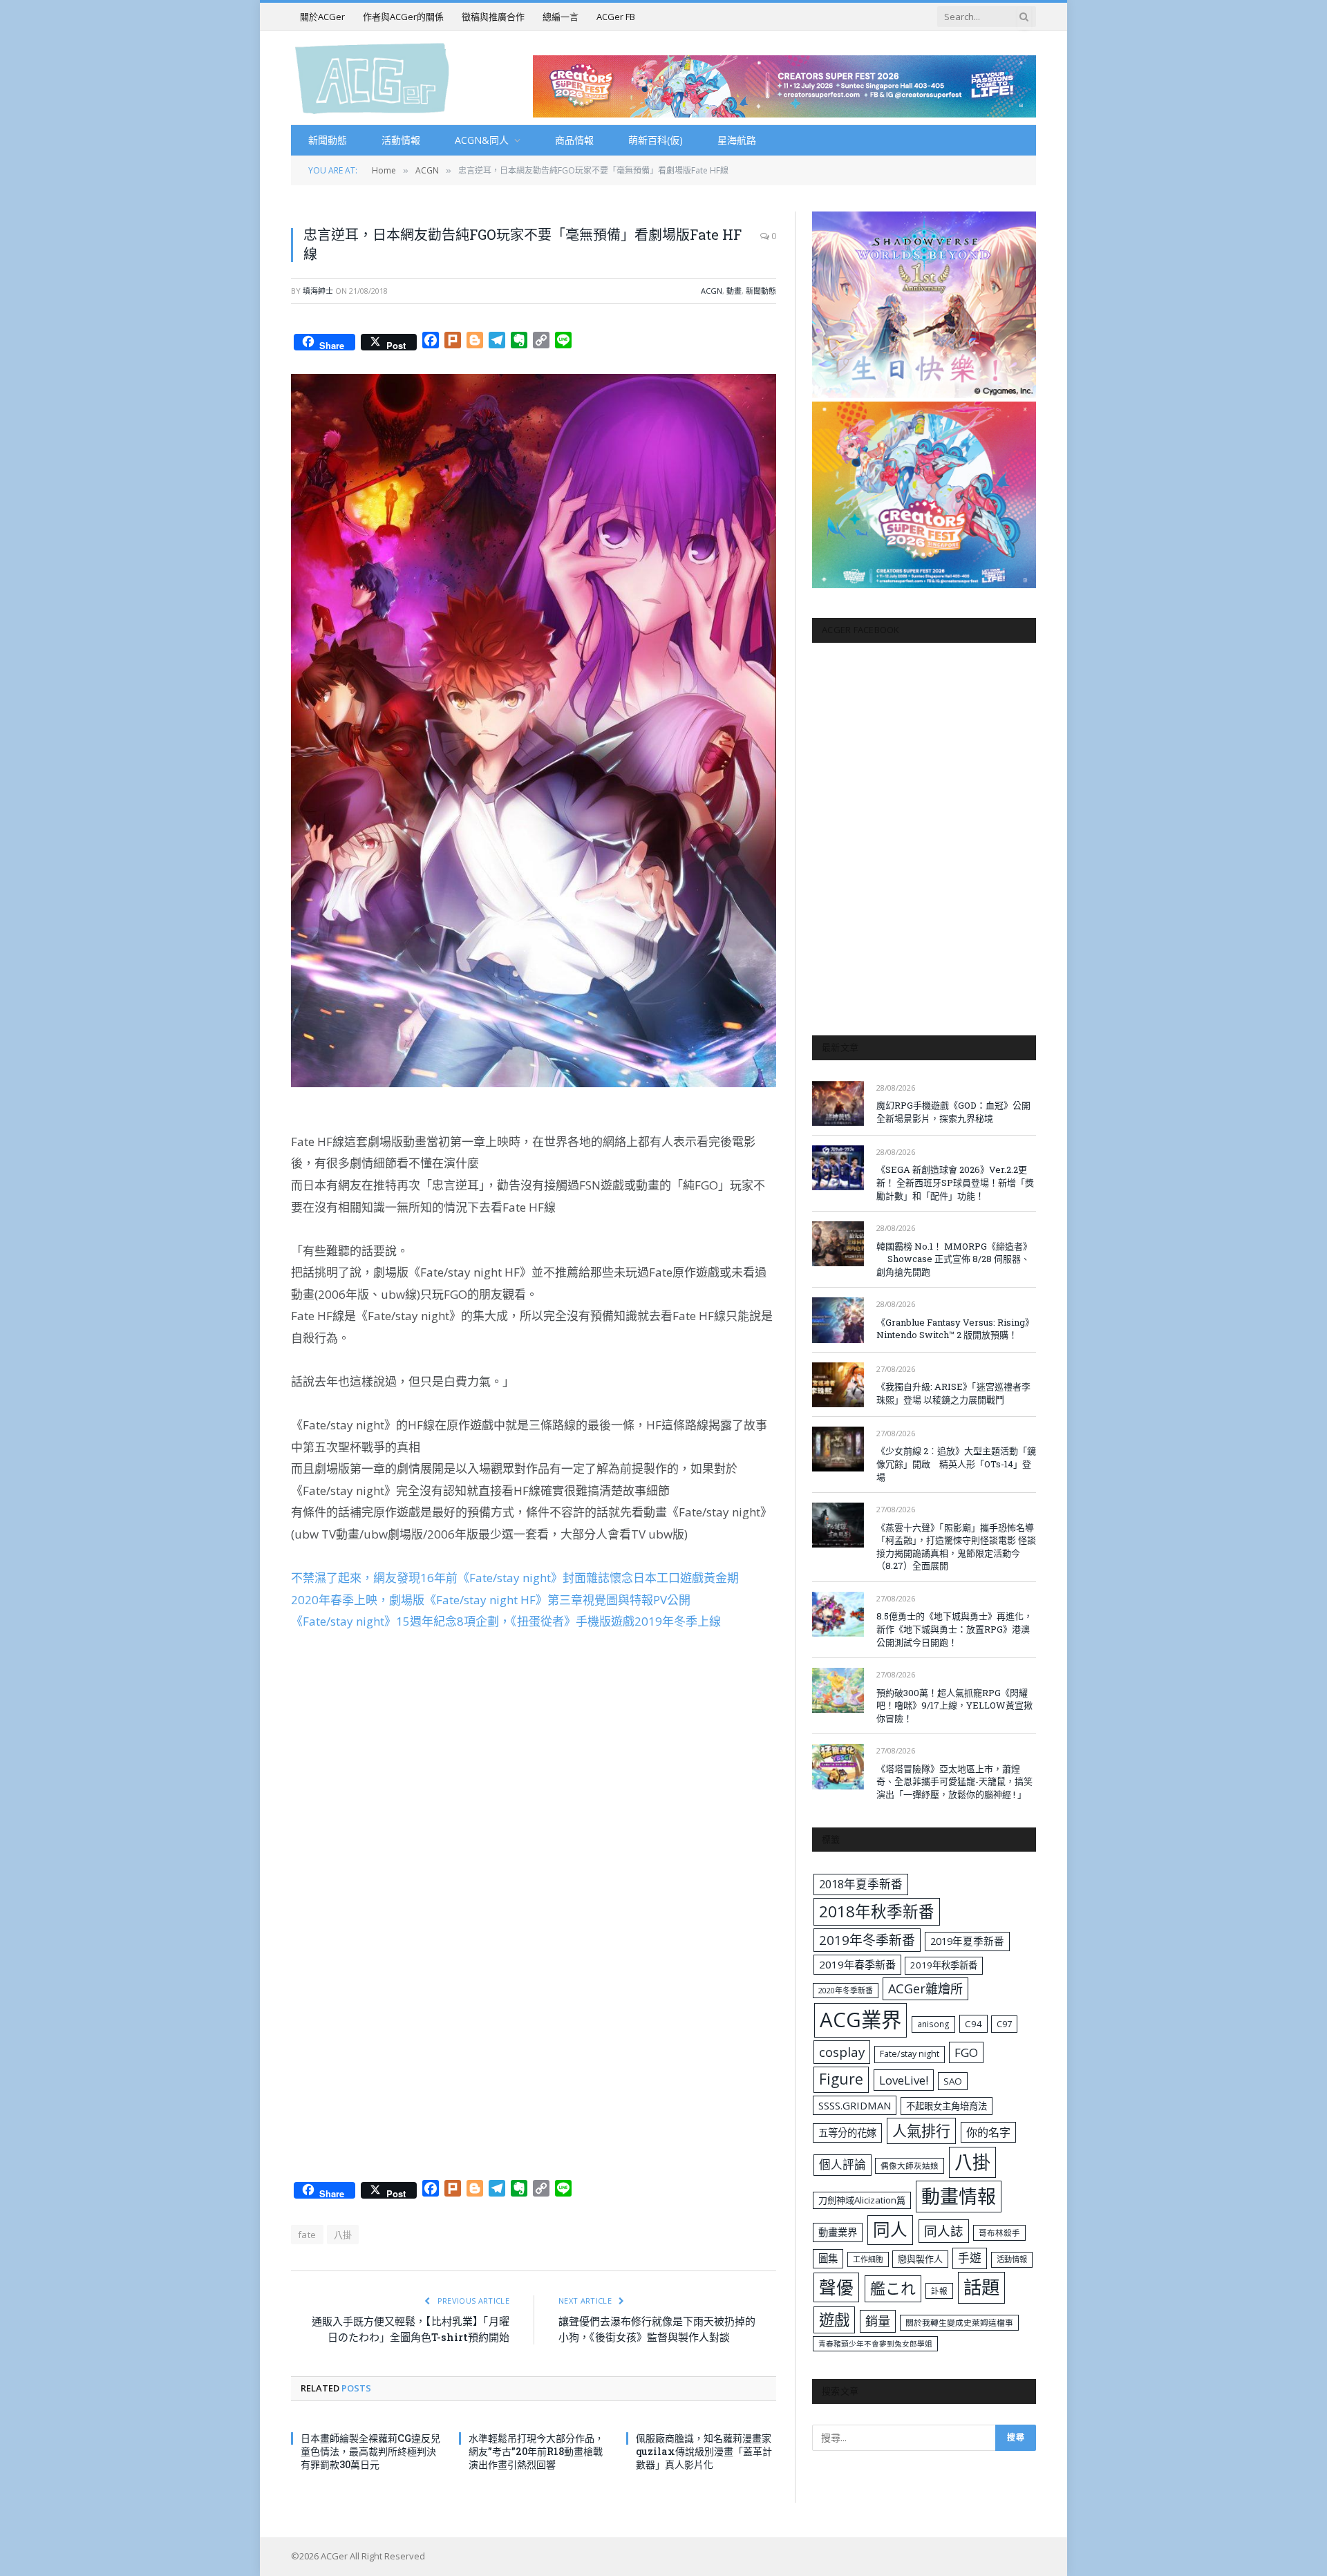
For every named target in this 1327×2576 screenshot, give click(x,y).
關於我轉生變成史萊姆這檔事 (959, 2322)
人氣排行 (921, 2131)
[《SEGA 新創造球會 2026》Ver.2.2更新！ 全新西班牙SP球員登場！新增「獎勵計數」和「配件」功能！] (838, 1168)
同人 (890, 2229)
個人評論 (843, 2164)
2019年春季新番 (857, 1964)
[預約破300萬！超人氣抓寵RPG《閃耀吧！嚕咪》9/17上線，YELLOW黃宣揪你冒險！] (838, 1690)
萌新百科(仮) (656, 140)
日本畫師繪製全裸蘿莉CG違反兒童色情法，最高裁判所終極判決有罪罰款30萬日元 (370, 2451)
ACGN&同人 (482, 140)
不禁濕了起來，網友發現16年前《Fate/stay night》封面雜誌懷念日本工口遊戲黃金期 (515, 1578)
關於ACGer (322, 17)
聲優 (836, 2287)
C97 (1004, 2024)
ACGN (712, 291)
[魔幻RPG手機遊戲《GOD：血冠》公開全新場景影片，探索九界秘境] (838, 1103)
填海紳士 (318, 291)
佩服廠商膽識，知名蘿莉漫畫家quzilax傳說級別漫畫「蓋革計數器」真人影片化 (704, 2451)
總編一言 (561, 17)
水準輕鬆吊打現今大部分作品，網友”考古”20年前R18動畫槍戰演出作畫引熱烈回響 (536, 2451)
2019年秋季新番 (944, 1965)
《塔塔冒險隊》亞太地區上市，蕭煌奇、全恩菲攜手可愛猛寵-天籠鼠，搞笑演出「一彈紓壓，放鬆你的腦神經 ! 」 (954, 1781)
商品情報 (574, 140)
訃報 (939, 2291)
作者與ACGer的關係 (403, 17)
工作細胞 (868, 2259)
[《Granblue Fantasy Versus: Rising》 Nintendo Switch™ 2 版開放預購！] (838, 1320)
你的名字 (988, 2132)
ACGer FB (616, 17)
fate (307, 2235)
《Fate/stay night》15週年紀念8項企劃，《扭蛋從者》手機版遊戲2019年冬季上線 (506, 1621)
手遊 (970, 2258)
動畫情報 (959, 2196)
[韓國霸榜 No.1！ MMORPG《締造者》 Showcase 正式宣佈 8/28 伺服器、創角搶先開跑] (838, 1244)
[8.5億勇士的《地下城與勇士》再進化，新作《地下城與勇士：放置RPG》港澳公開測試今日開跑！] (838, 1614)
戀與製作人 (920, 2259)
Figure (841, 2079)
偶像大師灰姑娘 (910, 2166)
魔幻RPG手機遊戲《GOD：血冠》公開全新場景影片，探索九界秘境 (953, 1112)
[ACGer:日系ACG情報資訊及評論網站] (372, 78)
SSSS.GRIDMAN (855, 2105)
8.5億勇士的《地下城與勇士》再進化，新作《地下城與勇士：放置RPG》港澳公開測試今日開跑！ (954, 1629)
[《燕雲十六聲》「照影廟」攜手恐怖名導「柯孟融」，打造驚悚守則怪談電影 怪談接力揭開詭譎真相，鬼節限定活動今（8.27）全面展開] (838, 1525)
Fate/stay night (910, 2054)
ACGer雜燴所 (925, 1989)
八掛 (343, 2235)
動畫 (734, 291)
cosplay (842, 2052)
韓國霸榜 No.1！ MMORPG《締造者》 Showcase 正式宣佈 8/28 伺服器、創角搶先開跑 (954, 1259)
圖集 (828, 2258)
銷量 (878, 2321)
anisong (933, 2024)
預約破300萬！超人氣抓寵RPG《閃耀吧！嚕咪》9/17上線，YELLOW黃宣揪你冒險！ (954, 1705)
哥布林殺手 (999, 2233)
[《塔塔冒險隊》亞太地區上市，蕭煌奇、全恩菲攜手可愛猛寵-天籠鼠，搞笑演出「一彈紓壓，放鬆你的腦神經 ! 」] (838, 1766)
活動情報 (401, 140)
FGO (966, 2052)
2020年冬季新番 (846, 1990)
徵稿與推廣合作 (493, 17)
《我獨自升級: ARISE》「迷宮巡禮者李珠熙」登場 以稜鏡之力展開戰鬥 (953, 1393)
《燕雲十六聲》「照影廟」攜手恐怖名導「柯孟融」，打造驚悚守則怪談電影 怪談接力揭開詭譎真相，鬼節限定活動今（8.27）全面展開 (956, 1547)
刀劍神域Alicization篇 (862, 2200)
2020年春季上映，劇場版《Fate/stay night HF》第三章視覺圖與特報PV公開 (491, 1600)
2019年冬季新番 (867, 1940)
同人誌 (944, 2231)
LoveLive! (904, 2080)
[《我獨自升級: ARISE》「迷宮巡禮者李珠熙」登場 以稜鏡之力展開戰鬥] (838, 1385)
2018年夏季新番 (861, 1884)
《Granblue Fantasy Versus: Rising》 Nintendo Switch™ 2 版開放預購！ (955, 1329)
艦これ (893, 2288)
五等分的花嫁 (847, 2133)
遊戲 (834, 2320)
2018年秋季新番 (877, 1911)
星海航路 (737, 140)
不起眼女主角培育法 (947, 2106)
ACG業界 (860, 2020)
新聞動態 (328, 140)
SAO (953, 2081)
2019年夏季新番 (967, 1941)
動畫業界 (838, 2232)
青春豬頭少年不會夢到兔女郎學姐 (875, 2344)
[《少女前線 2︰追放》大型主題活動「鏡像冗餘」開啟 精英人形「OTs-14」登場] (838, 1449)
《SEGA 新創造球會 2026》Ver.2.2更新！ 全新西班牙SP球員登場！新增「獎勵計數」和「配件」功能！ (955, 1182)
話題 (981, 2287)
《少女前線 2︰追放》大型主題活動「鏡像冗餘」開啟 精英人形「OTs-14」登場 (956, 1464)
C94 (973, 2024)
